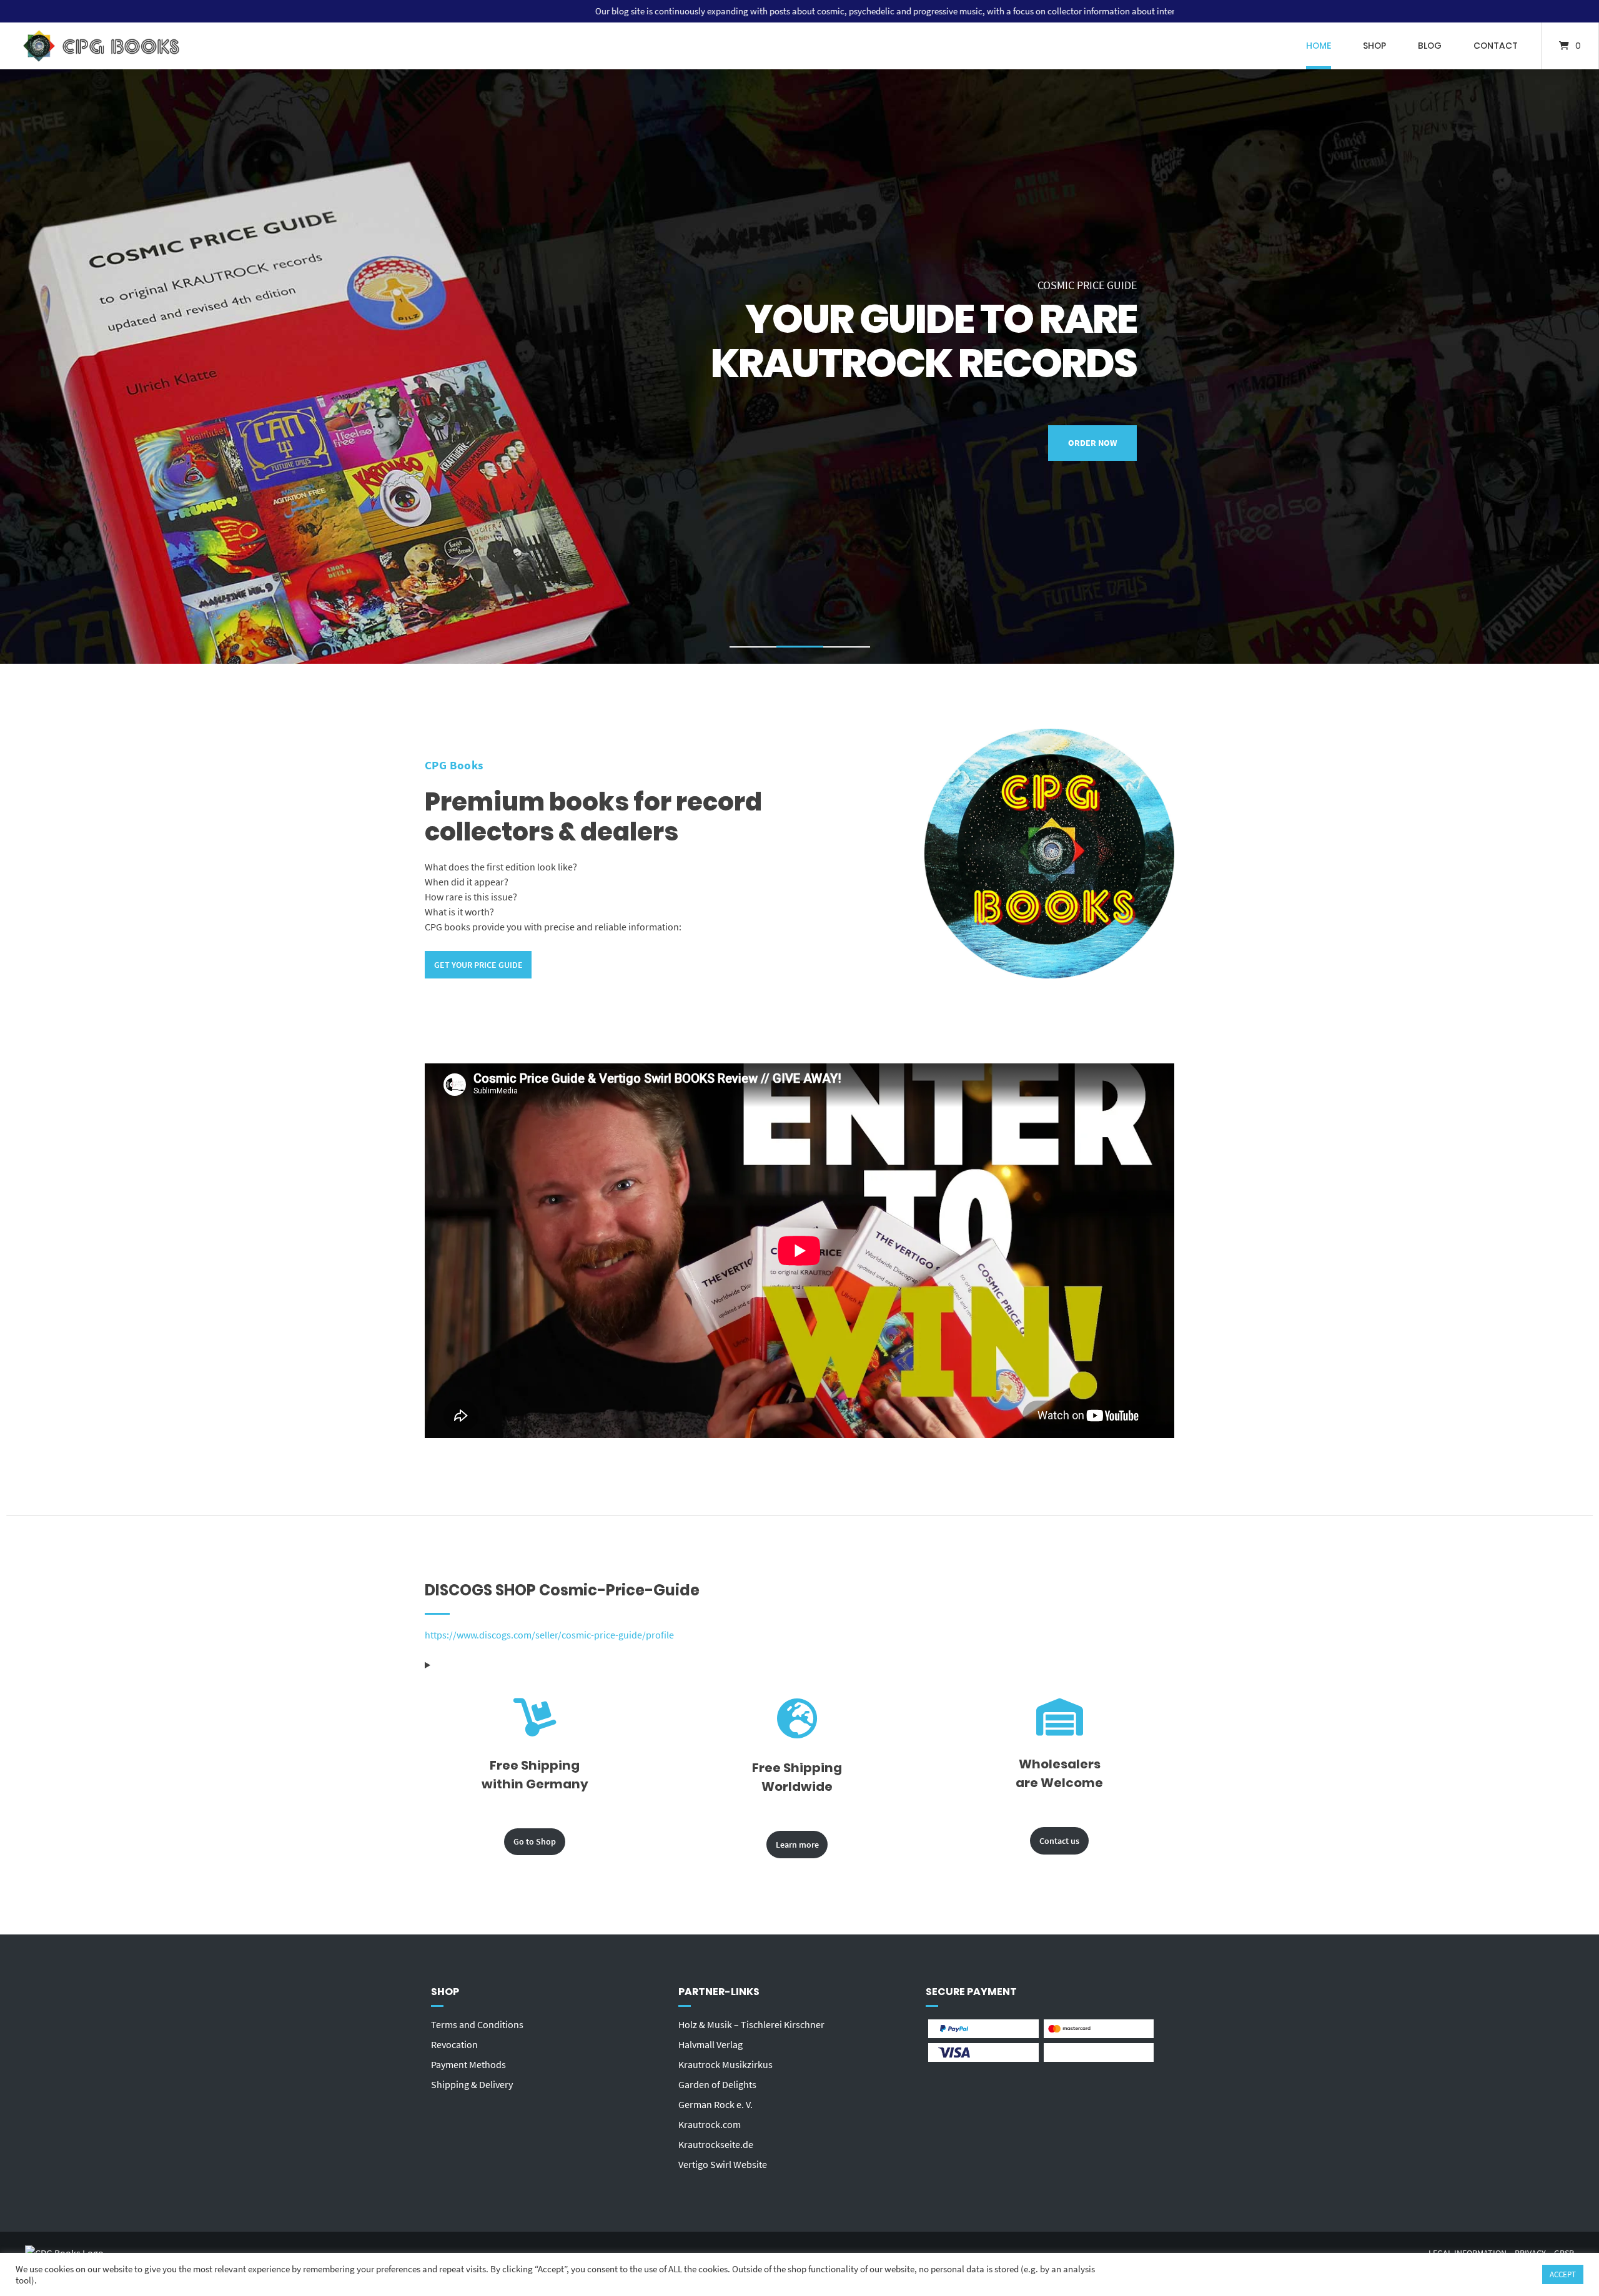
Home (1319, 46)
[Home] (101, 46)
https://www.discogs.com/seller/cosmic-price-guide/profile (549, 1635)
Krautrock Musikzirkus (725, 2064)
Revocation (454, 2044)
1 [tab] (753, 649)
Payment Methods (468, 2064)
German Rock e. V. (715, 2104)
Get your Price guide (478, 965)
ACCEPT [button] (1563, 2274)
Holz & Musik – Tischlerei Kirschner (751, 2024)
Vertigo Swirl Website (723, 2164)
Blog (1430, 46)
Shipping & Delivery (472, 2084)
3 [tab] (847, 649)
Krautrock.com (710, 2124)
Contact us (1059, 1841)
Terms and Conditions (477, 2024)
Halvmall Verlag (710, 2044)
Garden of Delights (717, 2084)
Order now (1092, 465)
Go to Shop (535, 1841)
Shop (1374, 46)
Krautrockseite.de (716, 2144)
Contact (1496, 46)
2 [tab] (800, 649)
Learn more (797, 1845)
